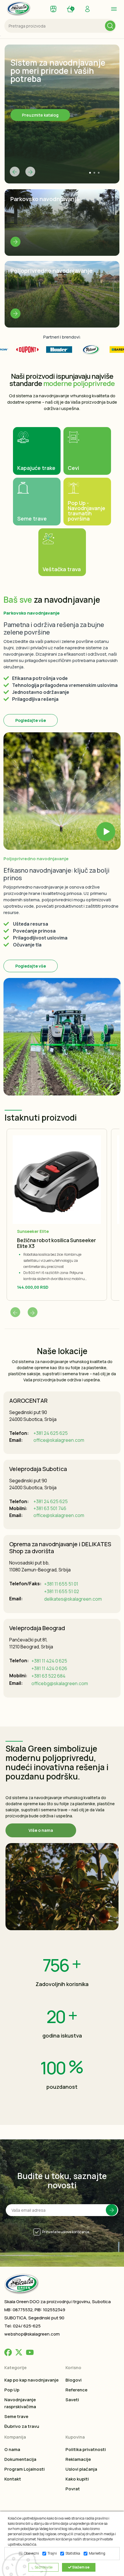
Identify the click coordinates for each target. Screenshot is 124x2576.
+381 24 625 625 (51, 1433)
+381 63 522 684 (48, 1676)
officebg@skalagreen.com (60, 1683)
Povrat (73, 2489)
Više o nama (41, 1830)
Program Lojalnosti (25, 2469)
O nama (12, 2449)
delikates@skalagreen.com (73, 1599)
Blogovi (74, 2380)
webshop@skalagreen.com (32, 2334)
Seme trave (16, 2416)
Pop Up (12, 2390)
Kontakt (13, 2479)
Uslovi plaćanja (81, 2469)
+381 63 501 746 (50, 1508)
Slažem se (80, 2567)
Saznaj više (44, 2567)
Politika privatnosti (86, 2449)
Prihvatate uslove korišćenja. (66, 2232)
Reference (76, 2390)
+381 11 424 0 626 (49, 1668)
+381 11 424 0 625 (49, 1661)
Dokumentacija (20, 2459)
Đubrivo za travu (22, 2426)
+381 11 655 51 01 (61, 1584)
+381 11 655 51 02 (62, 1591)
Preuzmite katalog (40, 115)
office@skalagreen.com (59, 1440)
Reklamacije (78, 2459)
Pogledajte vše (31, 720)
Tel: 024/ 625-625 (22, 2326)
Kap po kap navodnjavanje (31, 2380)
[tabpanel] (62, 114)
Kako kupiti (77, 2479)
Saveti (72, 2400)
